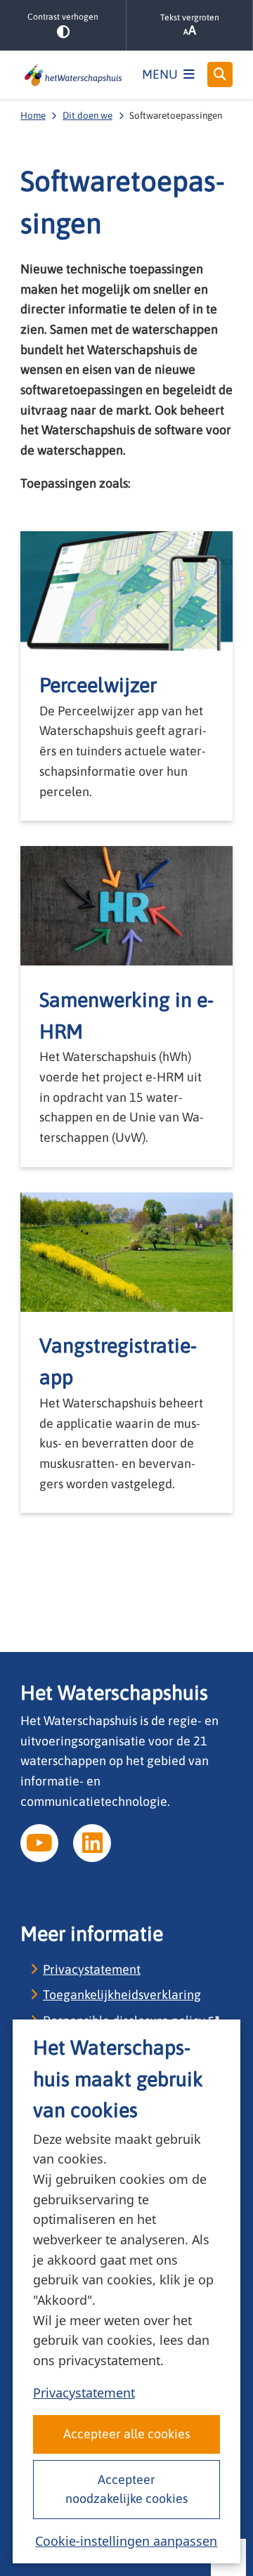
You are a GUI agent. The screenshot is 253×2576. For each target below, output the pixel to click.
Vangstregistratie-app (118, 1361)
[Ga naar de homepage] (73, 75)
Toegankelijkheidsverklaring (122, 1995)
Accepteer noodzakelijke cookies (126, 2489)
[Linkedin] (92, 1843)
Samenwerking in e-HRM (126, 1015)
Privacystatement (84, 2393)
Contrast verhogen (63, 17)
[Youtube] (39, 1843)
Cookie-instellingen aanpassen (126, 2541)
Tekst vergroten (190, 18)
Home (33, 115)
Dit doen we (87, 115)
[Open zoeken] (220, 74)
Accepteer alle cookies (126, 2434)
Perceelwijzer (98, 685)
